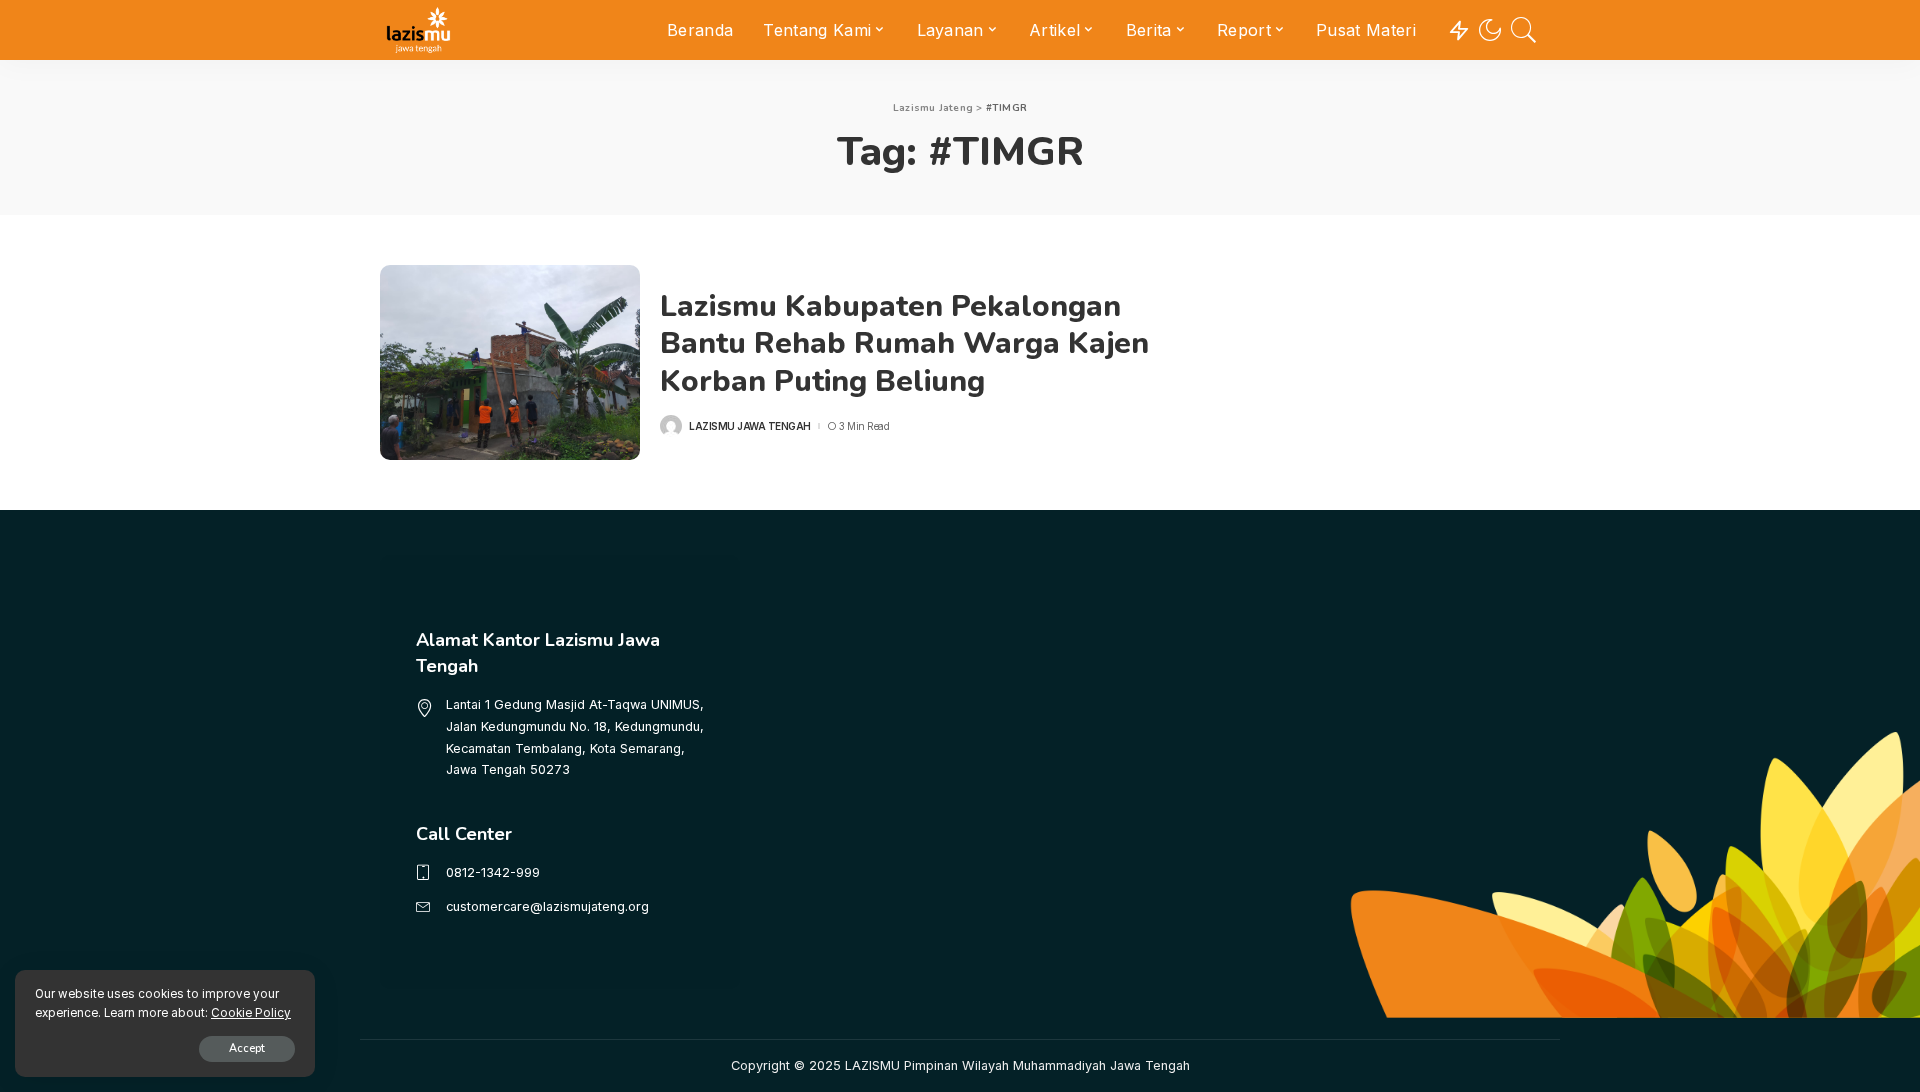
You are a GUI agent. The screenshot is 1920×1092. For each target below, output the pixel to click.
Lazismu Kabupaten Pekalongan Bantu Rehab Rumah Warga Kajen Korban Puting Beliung (904, 344)
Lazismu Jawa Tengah (750, 426)
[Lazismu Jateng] (418, 30)
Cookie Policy (251, 1013)
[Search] (1524, 30)
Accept (247, 1048)
